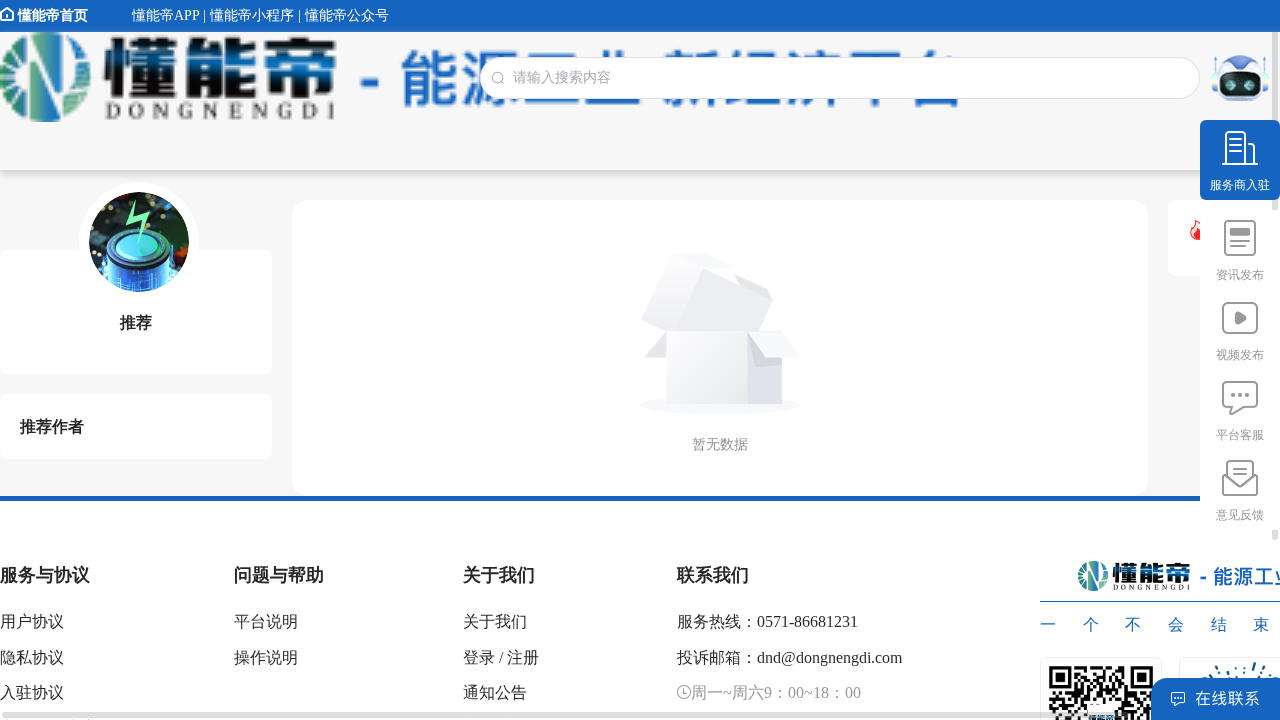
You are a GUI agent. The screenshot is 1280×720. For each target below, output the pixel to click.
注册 (523, 657)
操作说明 (266, 657)
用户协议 (32, 621)
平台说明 (266, 621)
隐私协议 (32, 657)
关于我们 (495, 621)
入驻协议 (32, 692)
